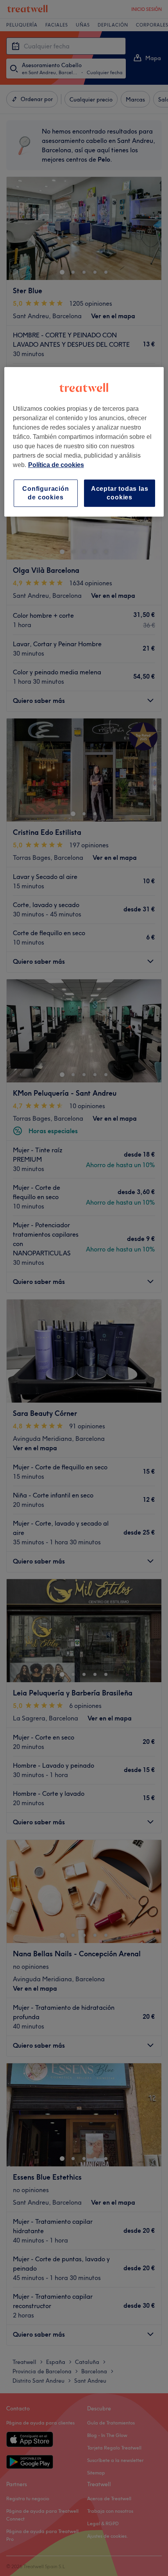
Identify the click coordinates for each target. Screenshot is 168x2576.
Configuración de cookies (46, 493)
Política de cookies (56, 465)
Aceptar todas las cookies (120, 493)
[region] (84, 442)
